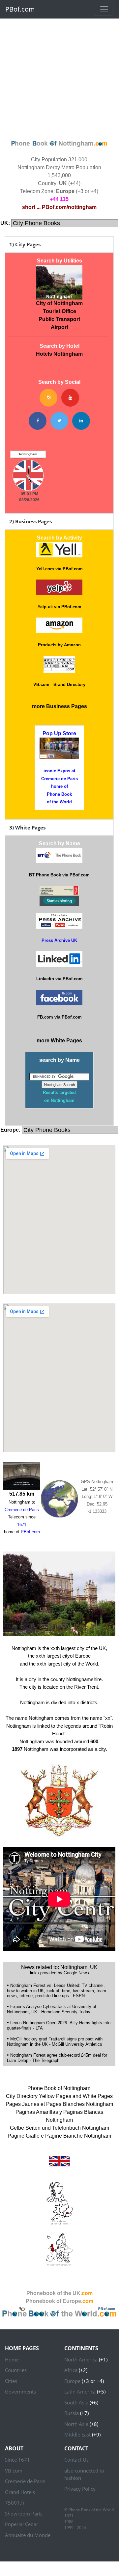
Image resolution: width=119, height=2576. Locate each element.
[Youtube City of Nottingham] (70, 398)
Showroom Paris (24, 2514)
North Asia (76, 2424)
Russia (72, 2413)
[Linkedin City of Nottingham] (81, 421)
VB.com (14, 2471)
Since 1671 (17, 2460)
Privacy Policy (80, 2489)
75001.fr (15, 2503)
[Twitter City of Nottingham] (59, 421)
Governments (20, 2392)
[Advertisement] (59, 78)
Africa (71, 2370)
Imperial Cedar (22, 2524)
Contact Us (76, 2460)
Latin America (80, 2392)
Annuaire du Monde (28, 2535)
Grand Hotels (20, 2492)
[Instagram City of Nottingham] (48, 398)
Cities (11, 2381)
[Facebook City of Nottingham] (38, 421)
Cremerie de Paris (25, 2481)
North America (81, 2359)
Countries (16, 2370)
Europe (72, 2381)
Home (12, 2359)
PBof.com (20, 9)
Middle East (77, 2435)
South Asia (76, 2402)
